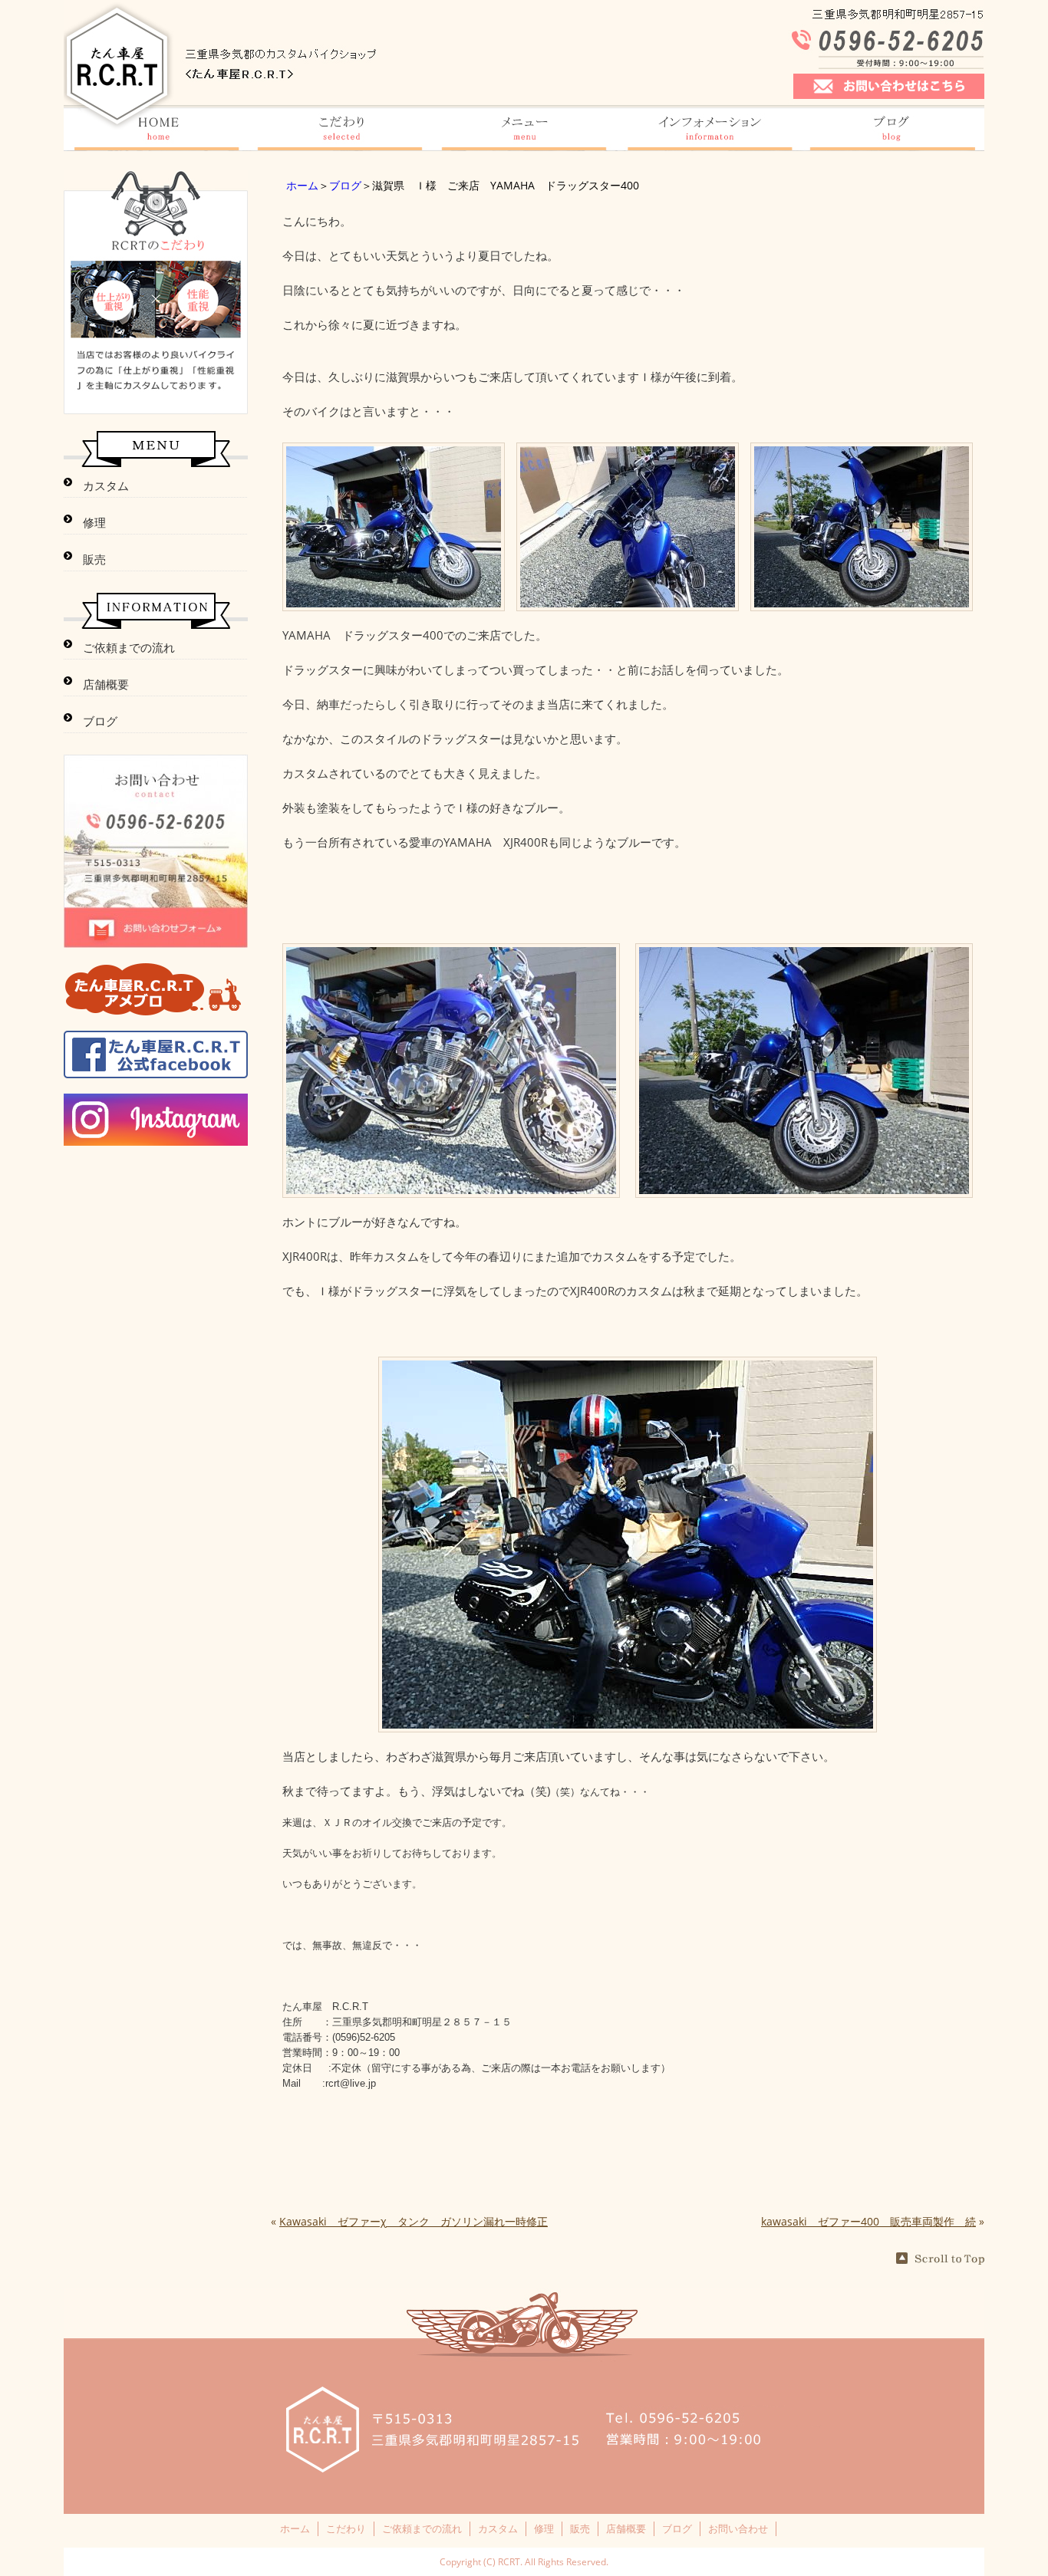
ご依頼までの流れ (129, 647)
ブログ (345, 185)
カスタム (106, 485)
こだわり (346, 2528)
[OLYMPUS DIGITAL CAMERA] (394, 603)
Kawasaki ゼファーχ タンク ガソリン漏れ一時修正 (414, 2221)
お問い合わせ (738, 2528)
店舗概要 (106, 684)
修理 (94, 522)
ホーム (302, 185)
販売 (94, 559)
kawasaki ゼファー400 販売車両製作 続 (868, 2221)
